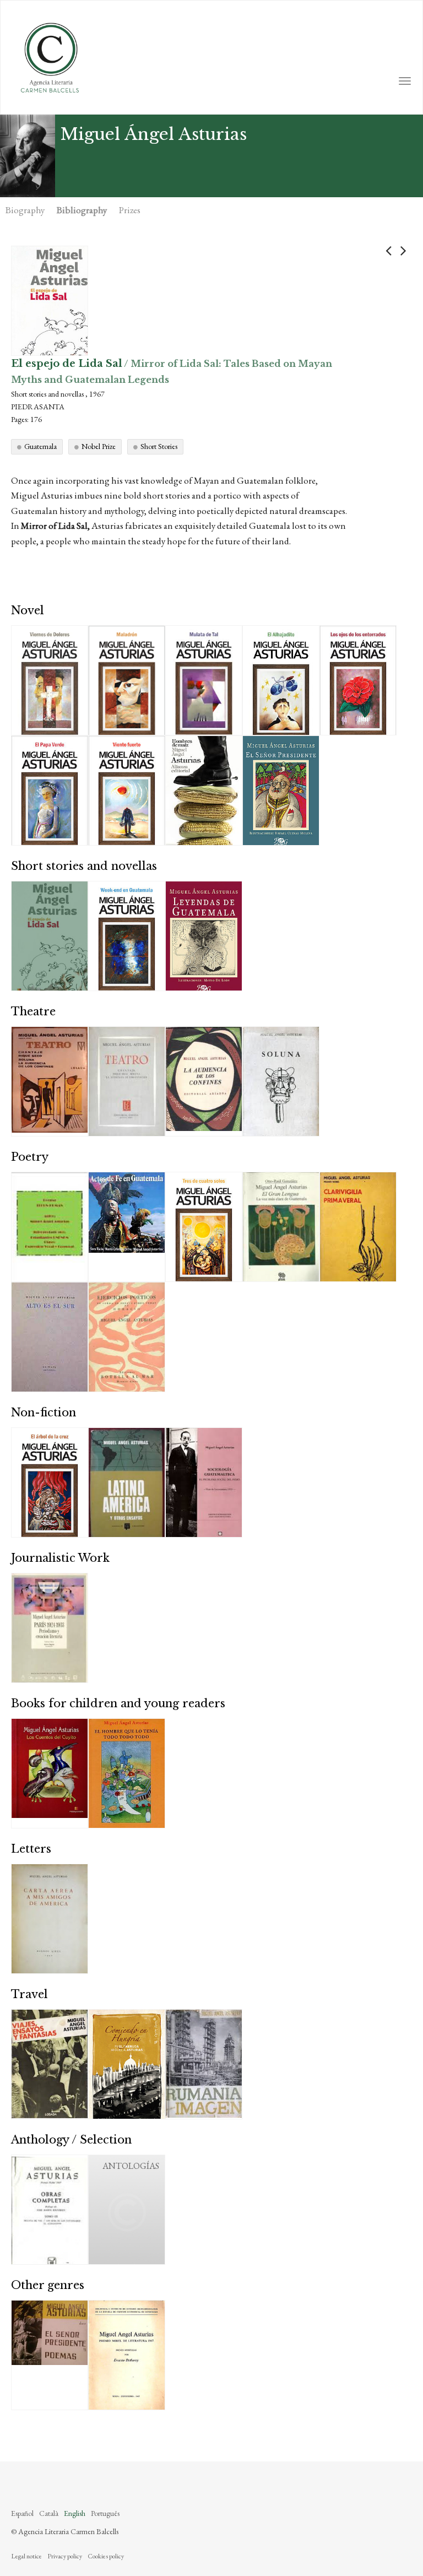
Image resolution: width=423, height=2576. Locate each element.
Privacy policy (65, 2556)
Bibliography (82, 210)
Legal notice (26, 2556)
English (75, 2513)
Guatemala (40, 446)
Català (49, 2513)
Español (22, 2513)
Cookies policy (106, 2556)
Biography (25, 210)
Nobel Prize (99, 446)
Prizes (130, 210)
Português (105, 2513)
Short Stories (159, 446)
